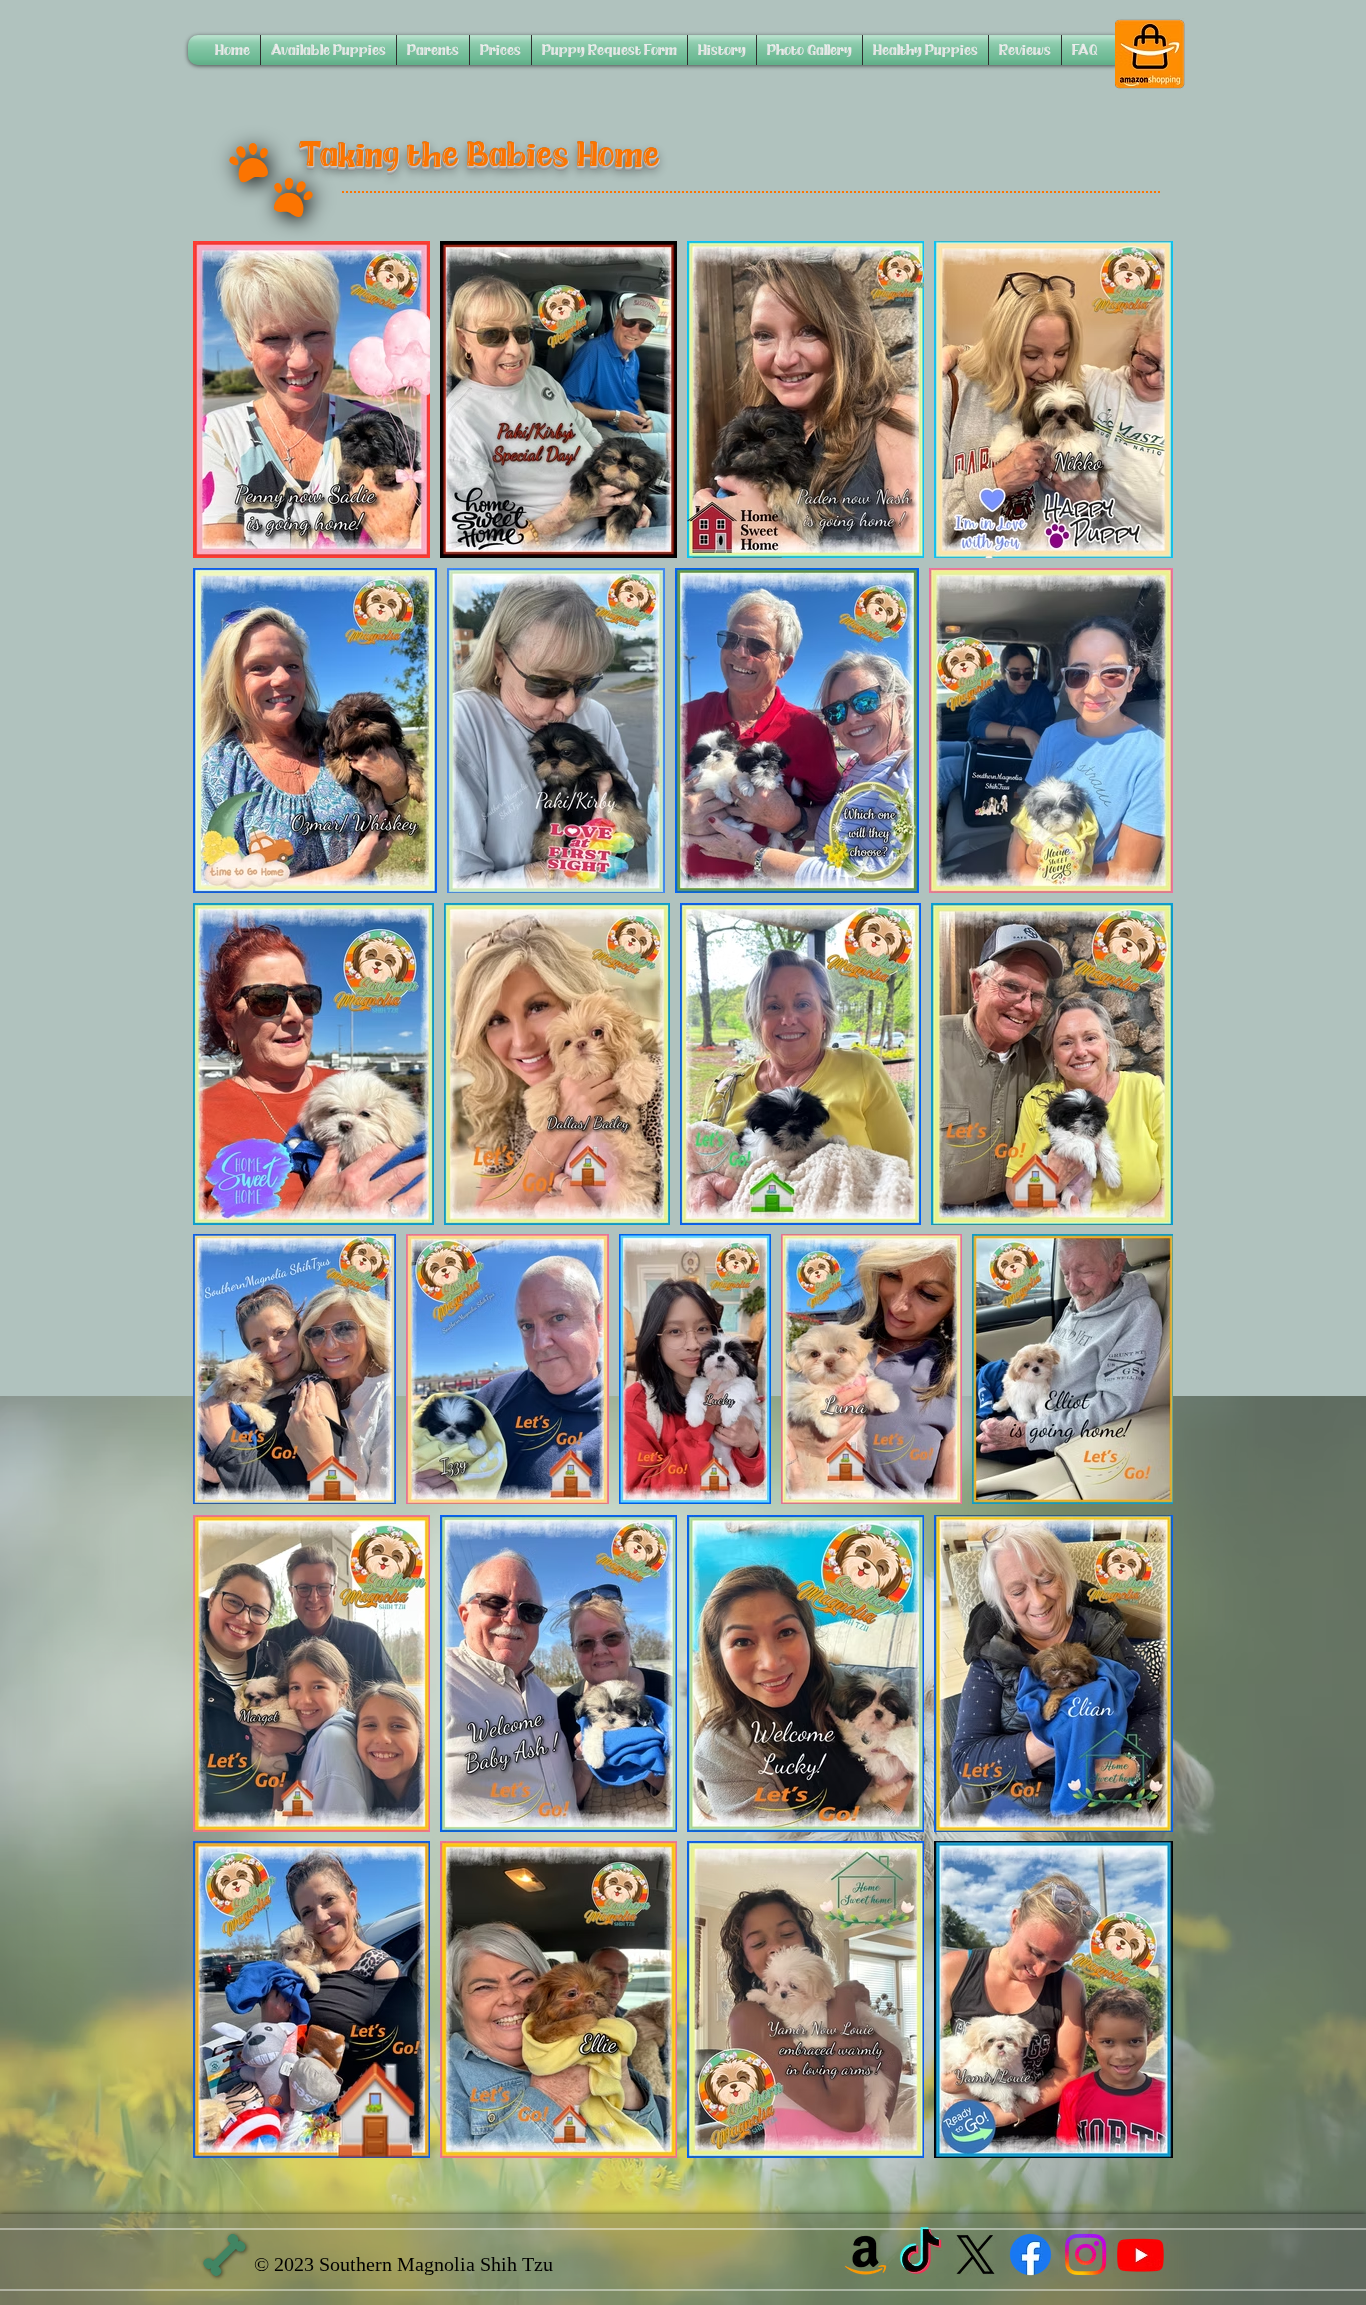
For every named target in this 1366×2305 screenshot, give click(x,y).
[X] (975, 2254)
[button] (328, 50)
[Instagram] (1085, 2254)
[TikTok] (920, 2254)
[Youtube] (1140, 2254)
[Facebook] (1030, 2254)
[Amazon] (865, 2254)
